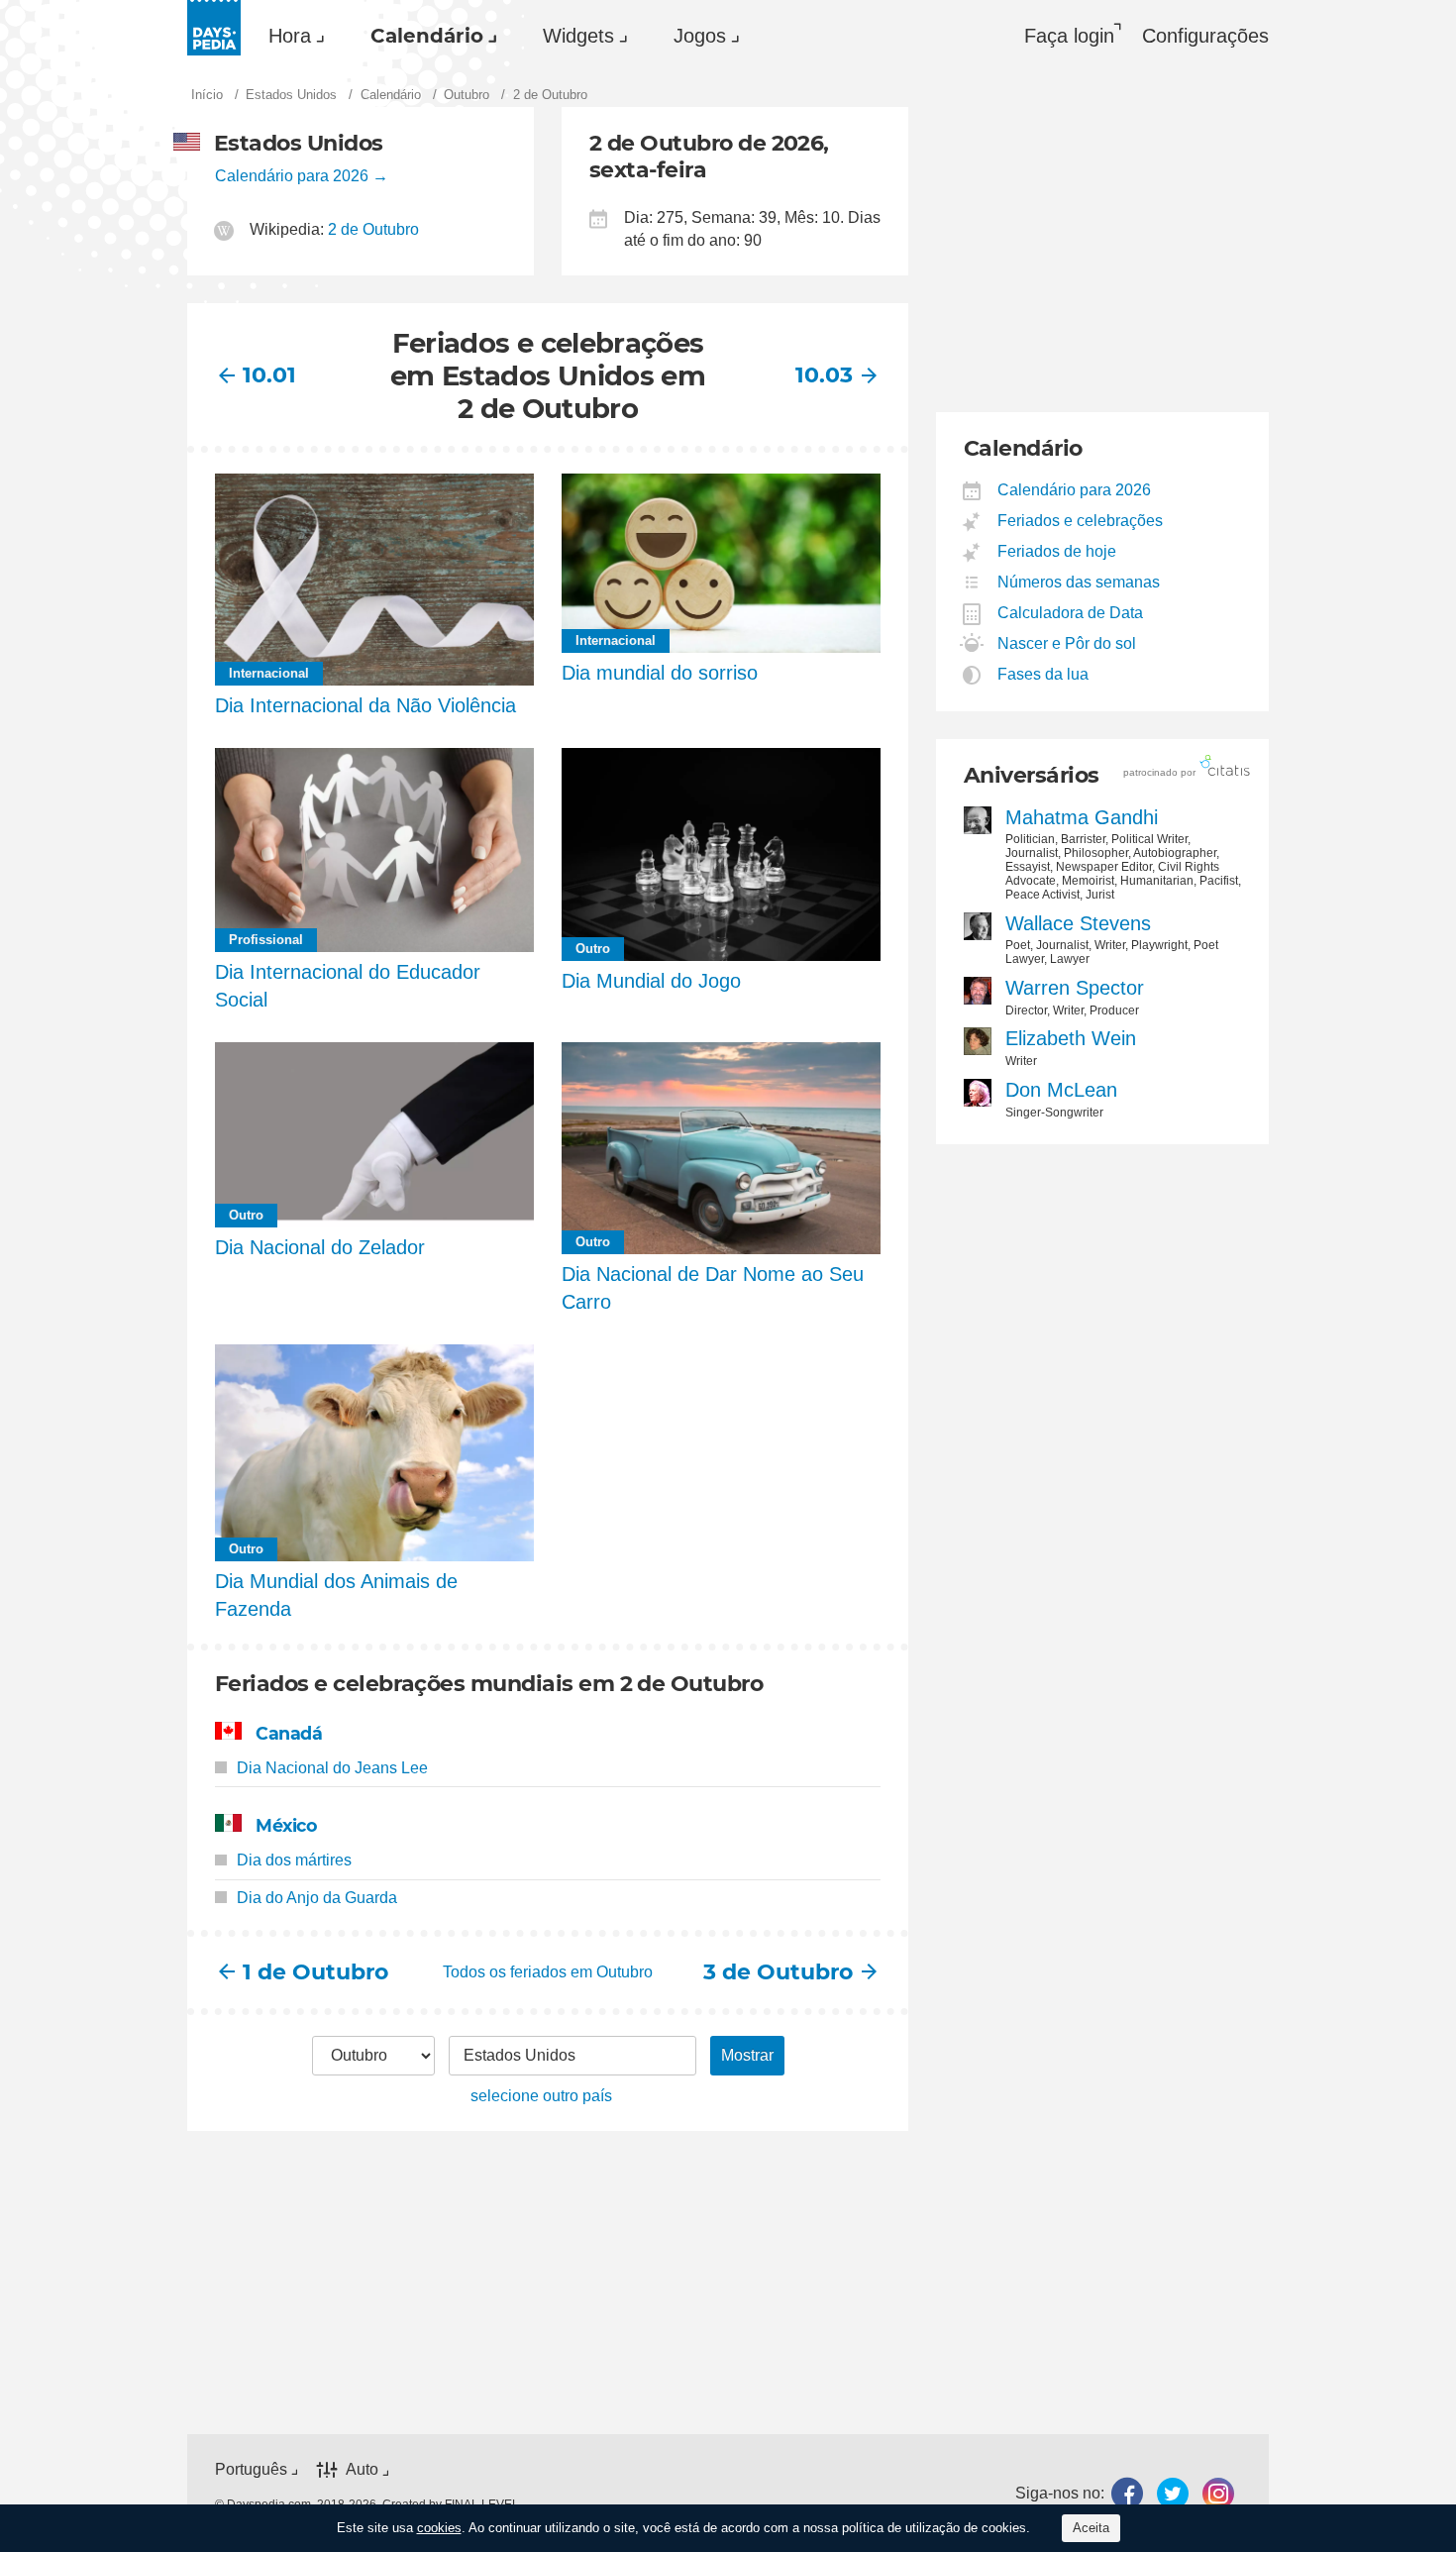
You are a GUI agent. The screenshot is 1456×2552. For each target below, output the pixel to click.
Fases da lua (1043, 674)
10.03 (824, 375)
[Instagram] (1218, 2493)
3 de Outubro (780, 1972)
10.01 (269, 375)
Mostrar (747, 2055)
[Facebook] (1127, 2493)
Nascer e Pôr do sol (1067, 643)
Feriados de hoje (1057, 551)
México (286, 1825)
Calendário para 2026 (292, 176)
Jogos (700, 36)
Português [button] (251, 2469)
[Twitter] (1173, 2493)
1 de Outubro (315, 1972)
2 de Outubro (373, 229)
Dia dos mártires (294, 1860)
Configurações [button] (1205, 36)
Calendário (427, 36)
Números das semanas (1079, 582)
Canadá (289, 1733)
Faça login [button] (1069, 36)
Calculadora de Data (1071, 613)
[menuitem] (292, 36)
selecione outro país (541, 2096)
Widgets (578, 36)
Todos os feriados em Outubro (548, 1972)
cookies (439, 2528)
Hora (290, 36)
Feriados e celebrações (1081, 521)
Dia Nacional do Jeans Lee (332, 1768)
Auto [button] (362, 2469)
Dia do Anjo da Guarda (317, 1898)
